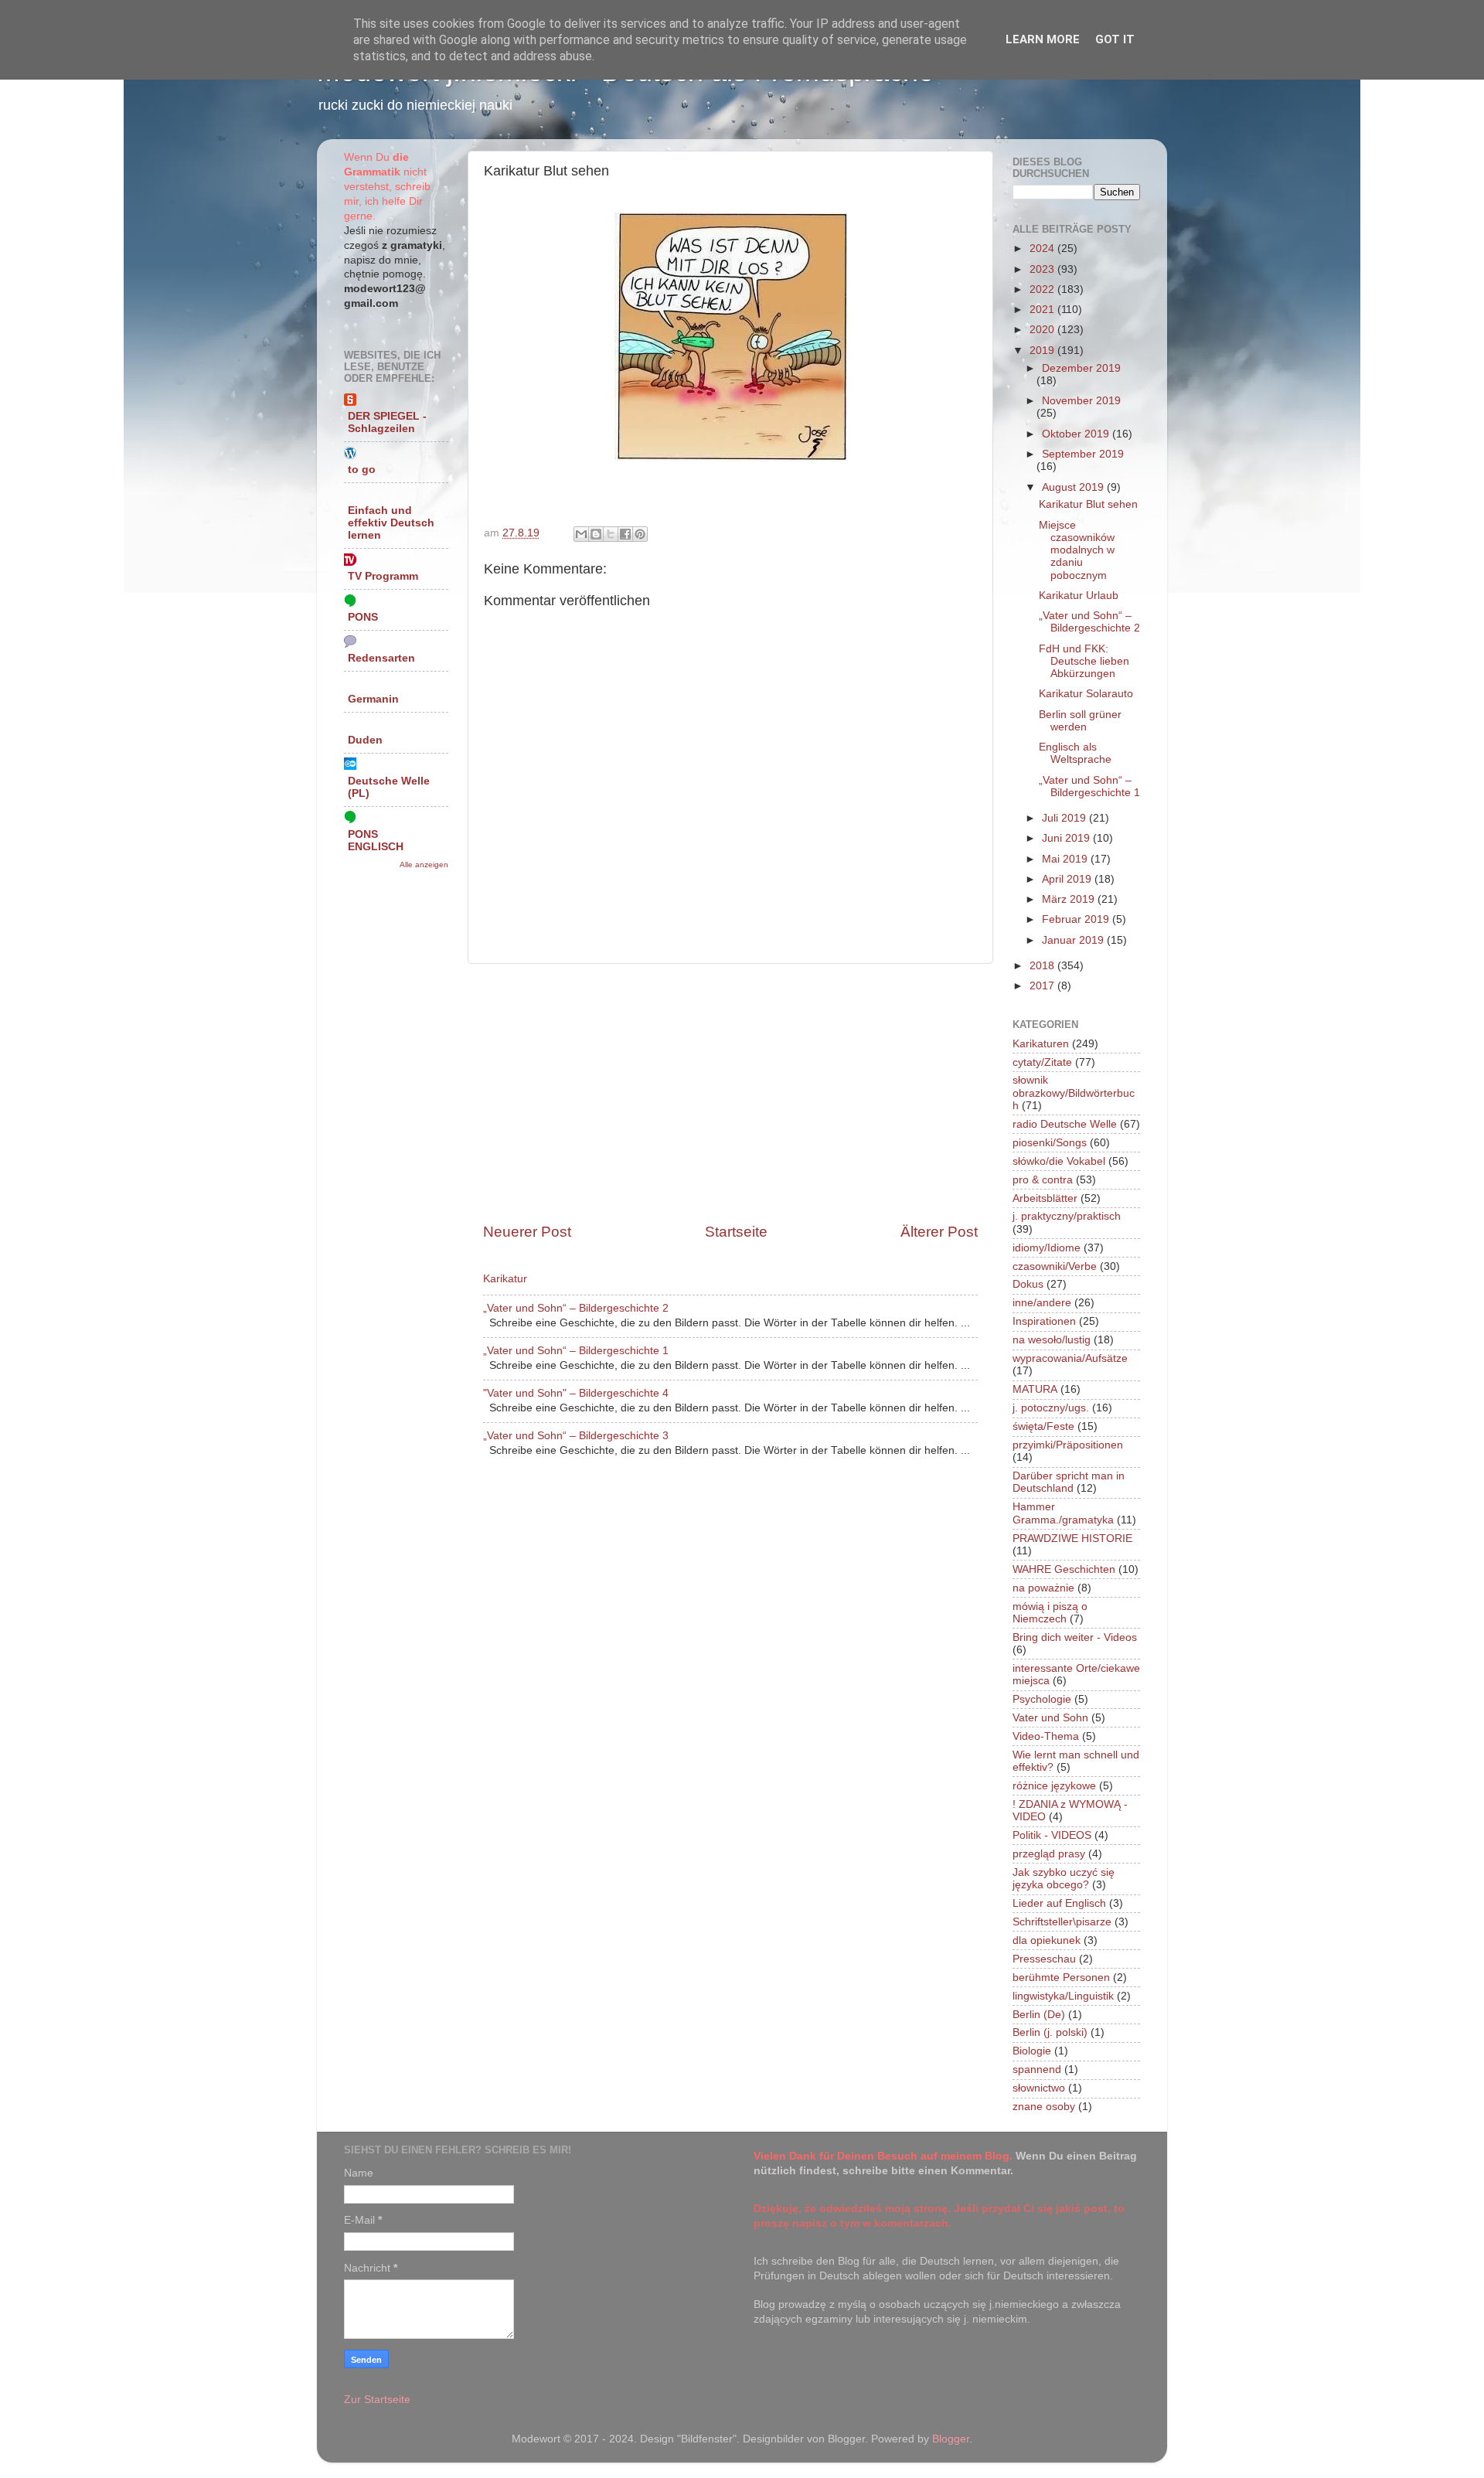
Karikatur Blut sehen (1088, 504)
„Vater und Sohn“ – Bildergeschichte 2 (576, 1308)
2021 (1043, 310)
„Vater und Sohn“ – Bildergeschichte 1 (576, 1351)
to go (362, 470)
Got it (1115, 39)
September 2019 (1083, 454)
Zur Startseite (377, 2400)
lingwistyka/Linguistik (1063, 1996)
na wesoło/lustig (1052, 1340)
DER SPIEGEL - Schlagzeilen (387, 422)
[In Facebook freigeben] (625, 534)
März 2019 (1070, 899)
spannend (1037, 2070)
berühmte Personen (1061, 1978)
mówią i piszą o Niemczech (1050, 1613)
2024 (1043, 248)
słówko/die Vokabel (1059, 1161)
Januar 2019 (1074, 940)
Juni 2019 (1067, 838)
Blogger (951, 2439)
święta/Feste (1043, 1426)
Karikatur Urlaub (1079, 596)
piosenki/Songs (1050, 1143)
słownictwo (1039, 2088)
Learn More (1043, 39)
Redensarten (381, 658)
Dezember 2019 (1081, 368)
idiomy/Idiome (1047, 1248)
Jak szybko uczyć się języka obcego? (1064, 1879)
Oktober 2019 (1077, 434)
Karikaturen (1041, 1044)
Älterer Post (939, 1232)
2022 (1043, 289)
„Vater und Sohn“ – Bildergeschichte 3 (576, 1436)
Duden (365, 740)
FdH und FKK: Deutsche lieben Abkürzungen (1084, 661)
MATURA (1035, 1389)
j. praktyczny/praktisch (1067, 1216)
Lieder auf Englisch (1059, 1903)
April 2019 (1068, 879)
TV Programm (383, 576)
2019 (1043, 351)
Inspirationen (1044, 1321)
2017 (1043, 986)
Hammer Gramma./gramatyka (1063, 1513)
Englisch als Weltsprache (1075, 753)
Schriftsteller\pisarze (1062, 1922)
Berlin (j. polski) (1050, 2032)
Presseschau (1044, 1959)
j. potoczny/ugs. (1051, 1408)
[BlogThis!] (596, 534)
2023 (1043, 269)
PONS (363, 617)
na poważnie (1043, 1588)
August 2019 (1074, 487)
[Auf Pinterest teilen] (640, 534)
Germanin (373, 699)
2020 (1043, 330)
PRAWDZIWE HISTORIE (1072, 1539)
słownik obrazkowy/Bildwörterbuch (1074, 1093)
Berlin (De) (1039, 2015)
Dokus (1028, 1284)
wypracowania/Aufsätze (1070, 1358)
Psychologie (1042, 1699)
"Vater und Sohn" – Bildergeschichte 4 (576, 1393)
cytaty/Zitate (1042, 1062)
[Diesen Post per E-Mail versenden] (581, 534)
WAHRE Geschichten (1064, 1569)
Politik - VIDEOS (1052, 1835)
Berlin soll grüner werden (1080, 721)
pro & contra (1043, 1180)
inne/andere (1042, 1303)
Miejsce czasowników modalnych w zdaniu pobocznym (1077, 550)
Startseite (736, 1232)
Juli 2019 (1065, 818)
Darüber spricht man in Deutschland (1069, 1482)
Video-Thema (1046, 1736)
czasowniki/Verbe (1055, 1266)
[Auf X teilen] (611, 534)
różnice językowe (1054, 1786)
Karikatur (505, 1279)
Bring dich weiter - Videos (1075, 1637)
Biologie (1032, 2051)
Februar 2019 (1077, 919)
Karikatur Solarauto (1086, 694)
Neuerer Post (527, 1232)
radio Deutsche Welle (1065, 1124)
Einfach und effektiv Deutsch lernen (391, 523)
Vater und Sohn (1050, 1718)
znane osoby (1044, 2107)
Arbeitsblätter (1045, 1198)
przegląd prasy (1049, 1854)
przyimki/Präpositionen (1068, 1445)
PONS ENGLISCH (376, 841)
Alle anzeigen (424, 865)
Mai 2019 (1066, 859)
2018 (1043, 966)
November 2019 (1081, 401)
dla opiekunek (1047, 1940)
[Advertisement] (730, 1093)
